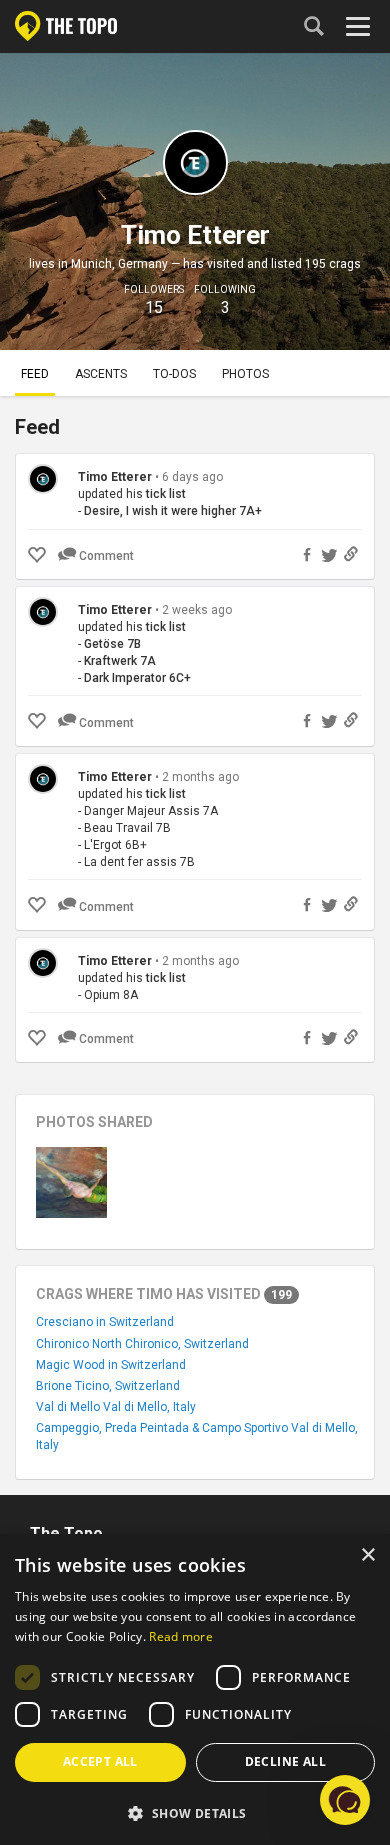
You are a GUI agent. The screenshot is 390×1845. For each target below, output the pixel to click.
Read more (181, 1636)
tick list (166, 494)
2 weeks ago (197, 610)
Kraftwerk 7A (120, 661)
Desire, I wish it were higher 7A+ (173, 511)
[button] (195, 1812)
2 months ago (200, 777)
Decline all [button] (285, 1761)
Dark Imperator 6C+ (137, 678)
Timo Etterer (115, 477)
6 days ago (192, 477)
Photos (245, 374)
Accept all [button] (100, 1761)
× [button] (367, 1555)
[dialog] (195, 1689)
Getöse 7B (112, 644)
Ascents (101, 374)
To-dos (174, 374)
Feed (35, 374)
